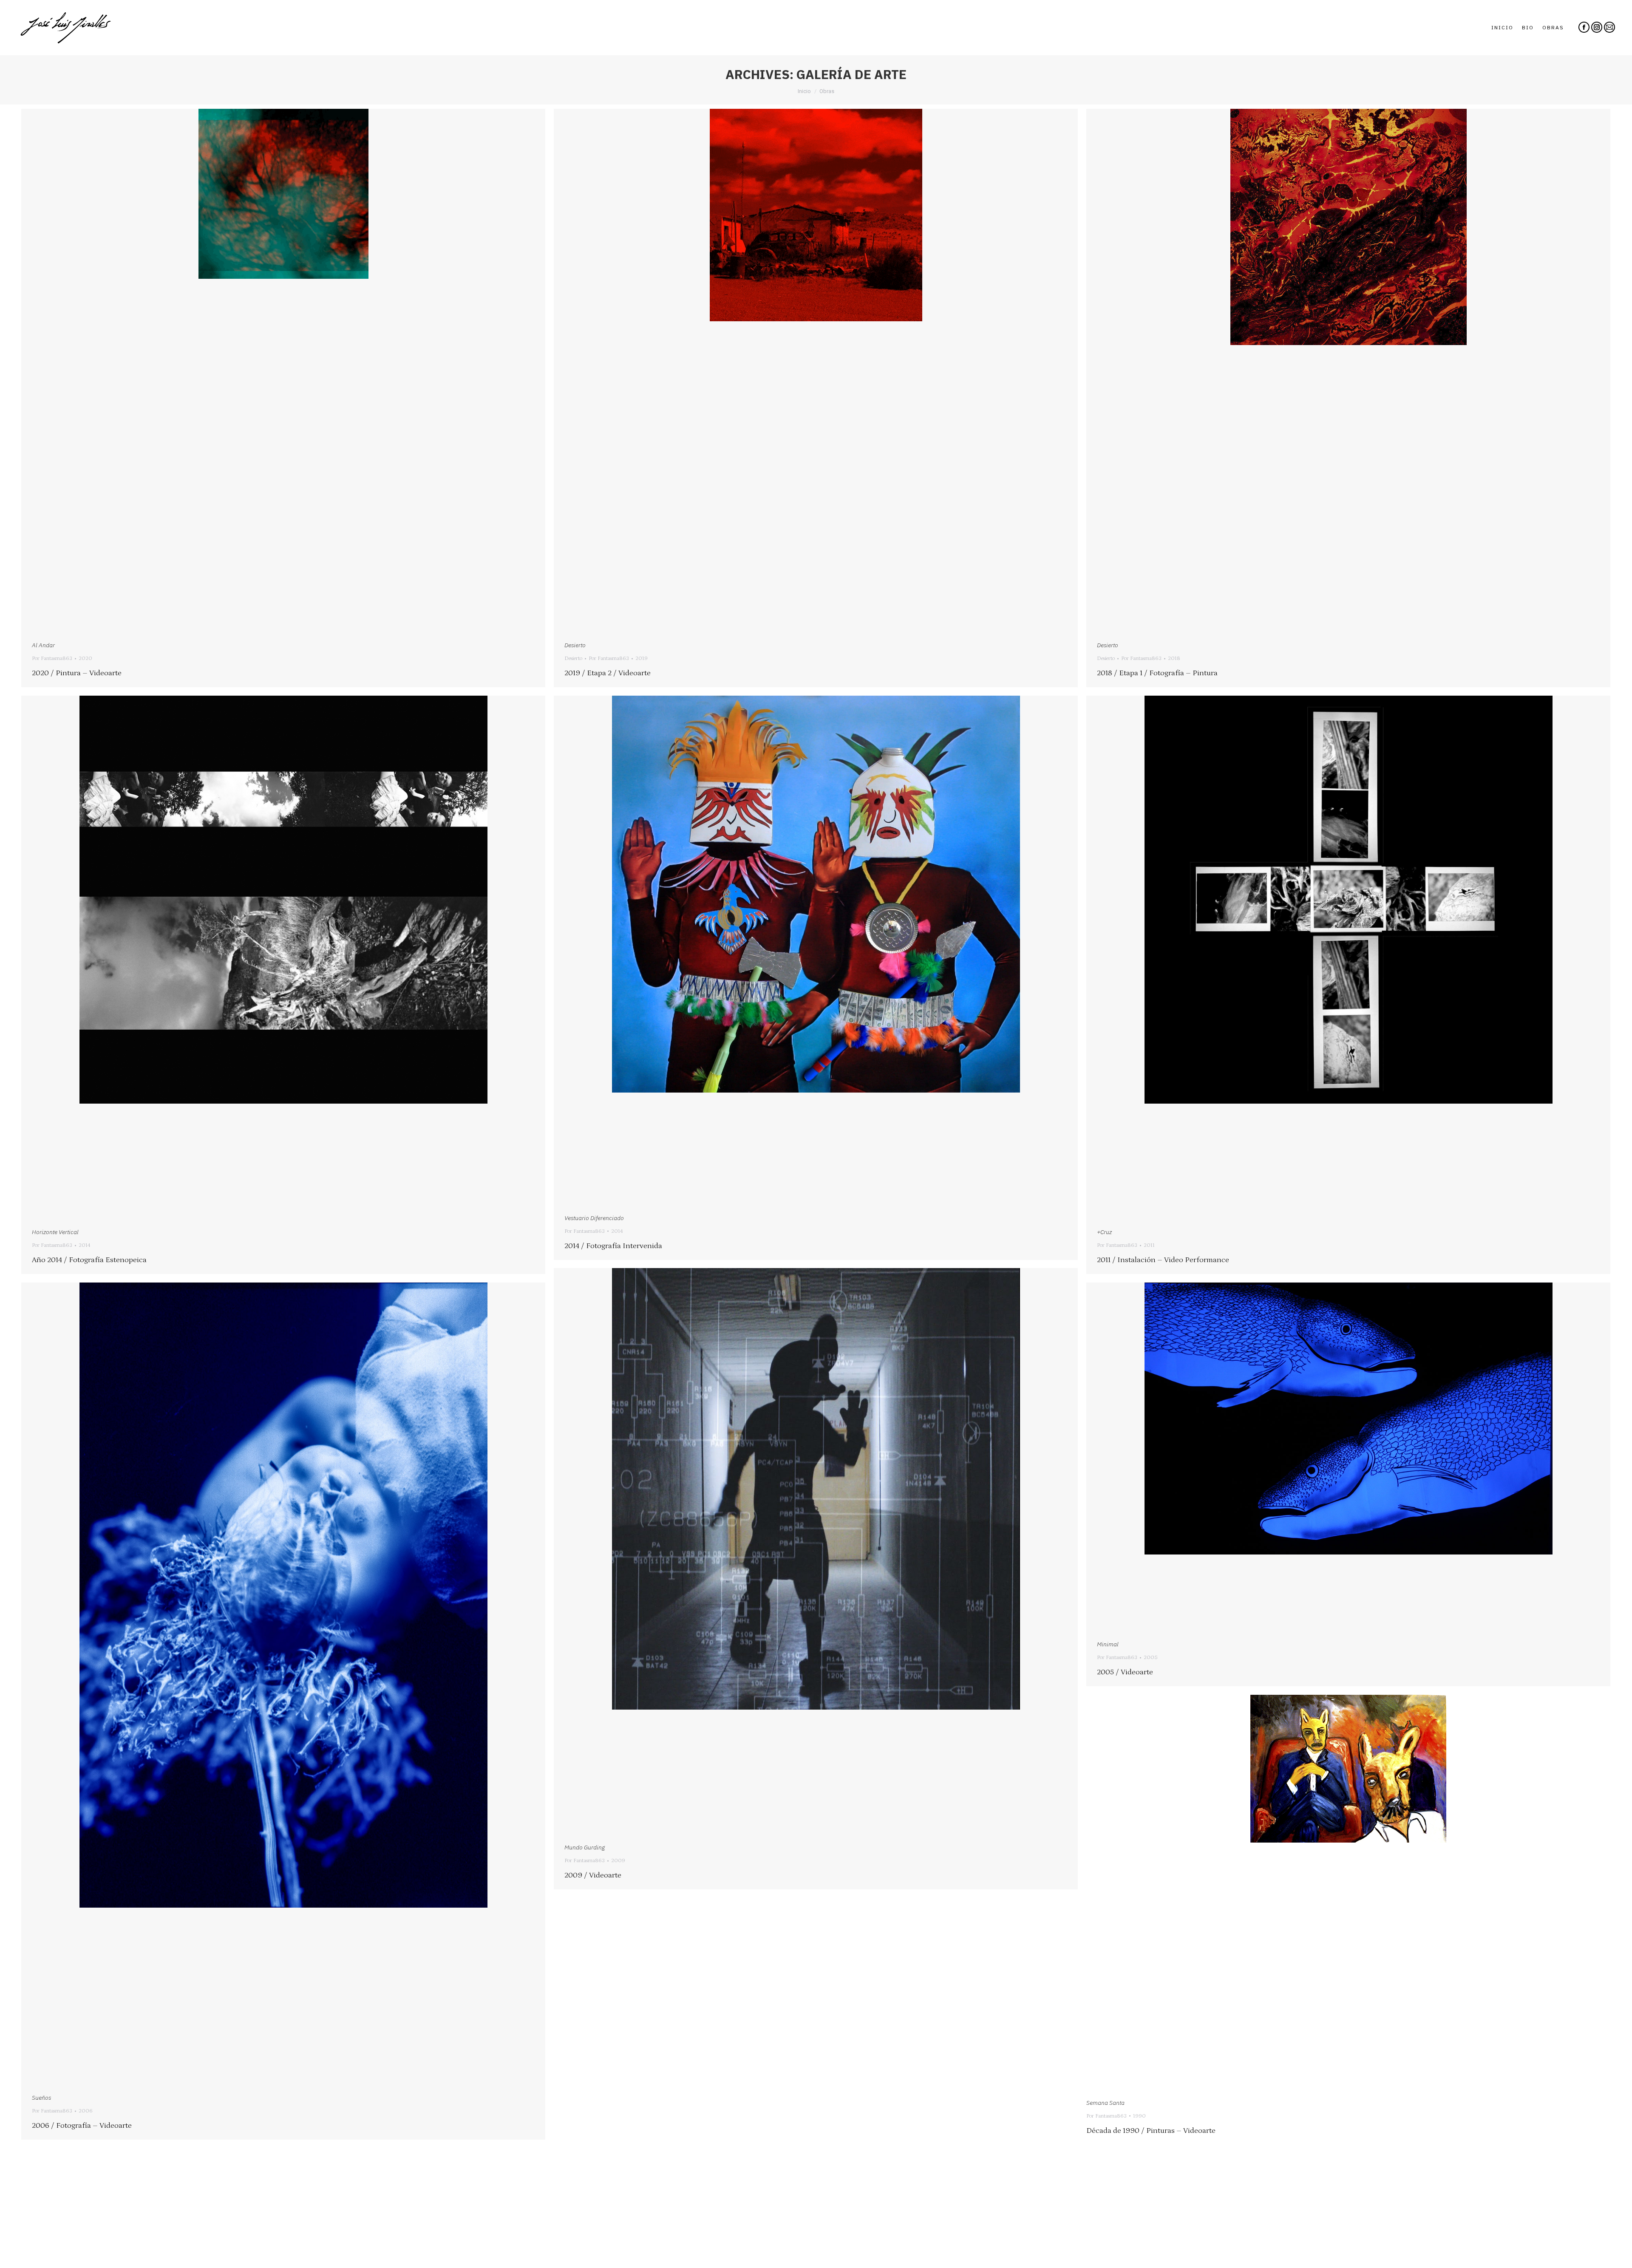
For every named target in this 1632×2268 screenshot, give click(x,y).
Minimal (1108, 1644)
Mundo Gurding (585, 1847)
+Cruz (1104, 1232)
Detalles (295, 371)
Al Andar (43, 645)
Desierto (575, 645)
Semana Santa (1105, 2103)
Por (52, 658)
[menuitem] (1502, 28)
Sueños (41, 2098)
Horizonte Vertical (55, 1232)
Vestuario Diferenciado (594, 1218)
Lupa (272, 371)
